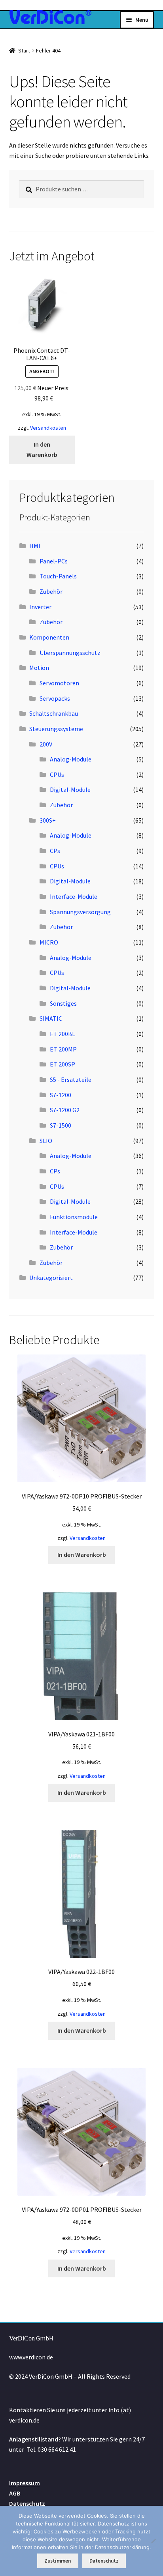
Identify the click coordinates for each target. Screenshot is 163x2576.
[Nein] (153, 2541)
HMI (35, 546)
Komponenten (49, 637)
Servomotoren (59, 683)
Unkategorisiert (51, 1278)
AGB (15, 2493)
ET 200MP (63, 1049)
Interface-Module (74, 896)
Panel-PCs (54, 561)
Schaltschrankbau (54, 713)
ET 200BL (63, 1034)
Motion (39, 668)
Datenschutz (27, 2503)
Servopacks (55, 698)
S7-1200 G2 (65, 1110)
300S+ (48, 820)
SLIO (46, 1141)
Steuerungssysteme (56, 729)
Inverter (40, 607)
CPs (55, 851)
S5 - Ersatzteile (71, 1079)
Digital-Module (70, 789)
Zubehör (51, 591)
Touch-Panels (58, 576)
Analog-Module (71, 759)
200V (46, 744)
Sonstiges (63, 1003)
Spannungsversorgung (80, 912)
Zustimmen (58, 2561)
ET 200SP (63, 1064)
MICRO (49, 942)
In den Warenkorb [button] (42, 449)
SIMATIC (51, 1018)
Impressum (25, 2483)
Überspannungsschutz (70, 653)
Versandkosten (48, 428)
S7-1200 (61, 1095)
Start (24, 51)
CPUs (57, 774)
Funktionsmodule (74, 1217)
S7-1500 (61, 1125)
